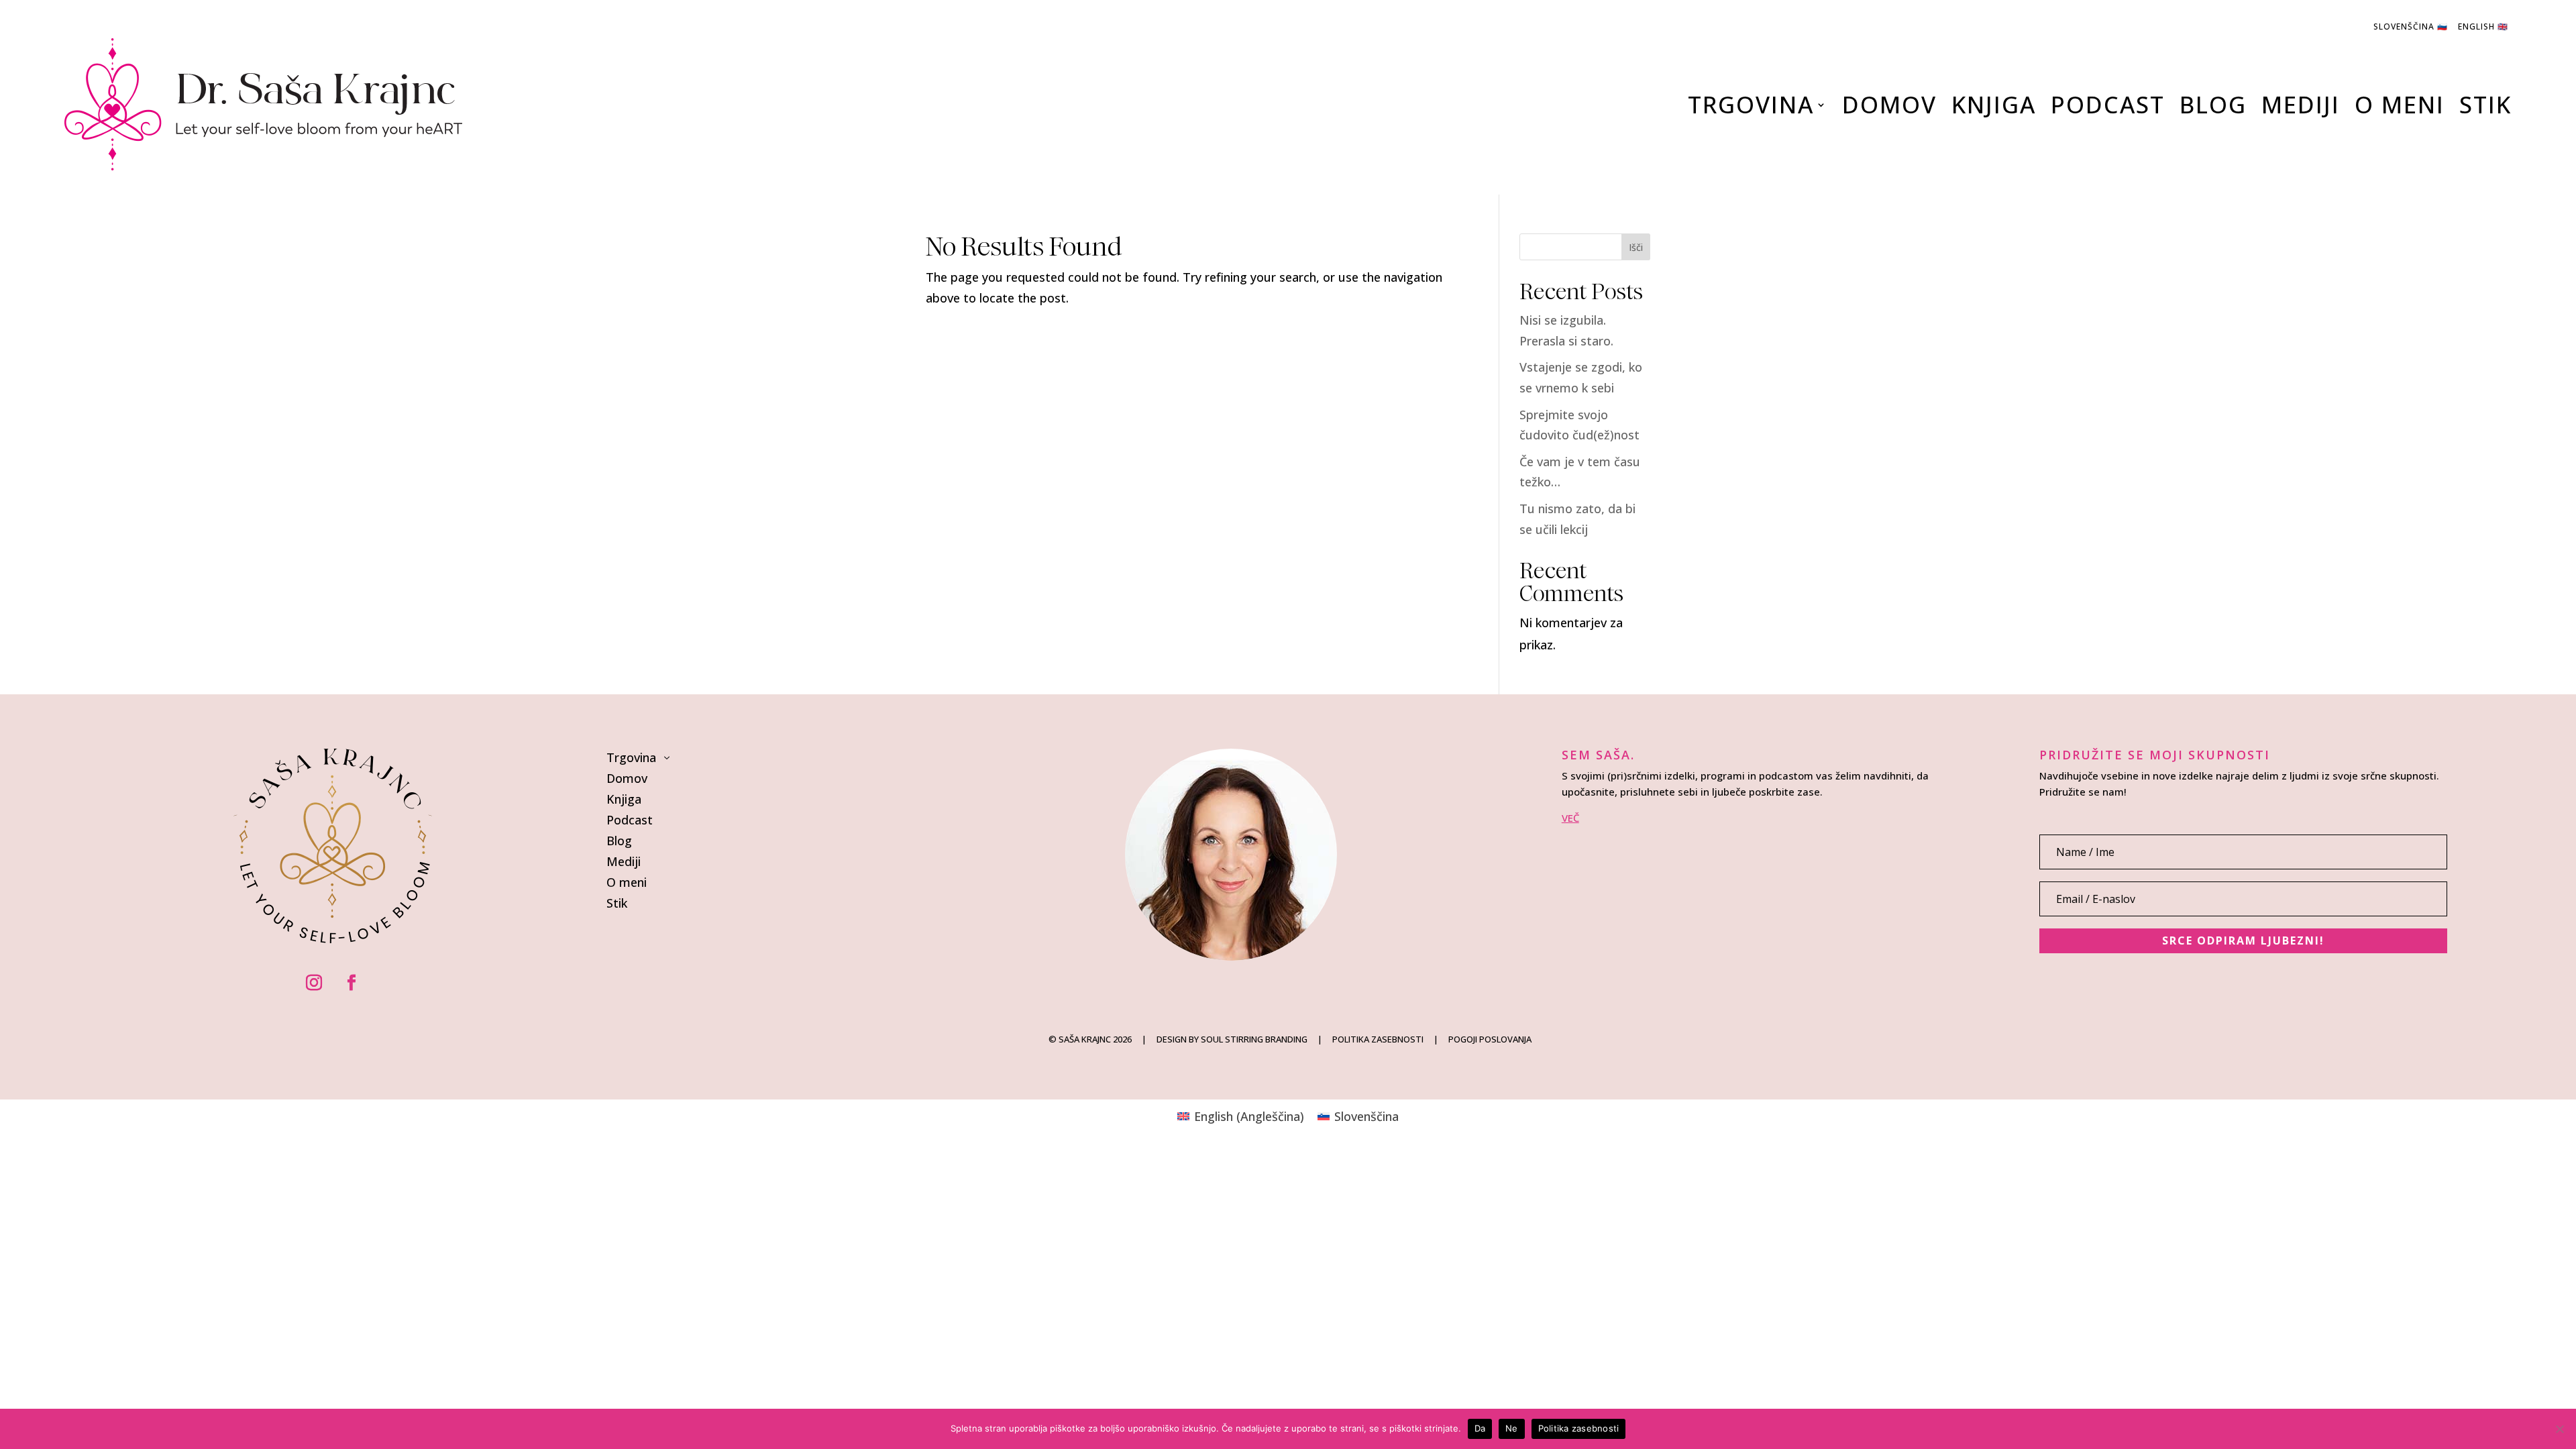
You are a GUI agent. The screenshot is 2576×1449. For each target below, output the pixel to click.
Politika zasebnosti (1579, 1428)
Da (1480, 1428)
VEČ (1570, 818)
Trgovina (1751, 104)
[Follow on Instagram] (314, 983)
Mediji (2301, 104)
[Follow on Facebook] (352, 983)
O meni (2400, 104)
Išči (1636, 247)
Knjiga (1994, 104)
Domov (1889, 104)
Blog (2213, 104)
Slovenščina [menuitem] (1366, 1116)
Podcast (2108, 104)
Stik (2485, 104)
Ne (1512, 1428)
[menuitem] (1241, 1116)
